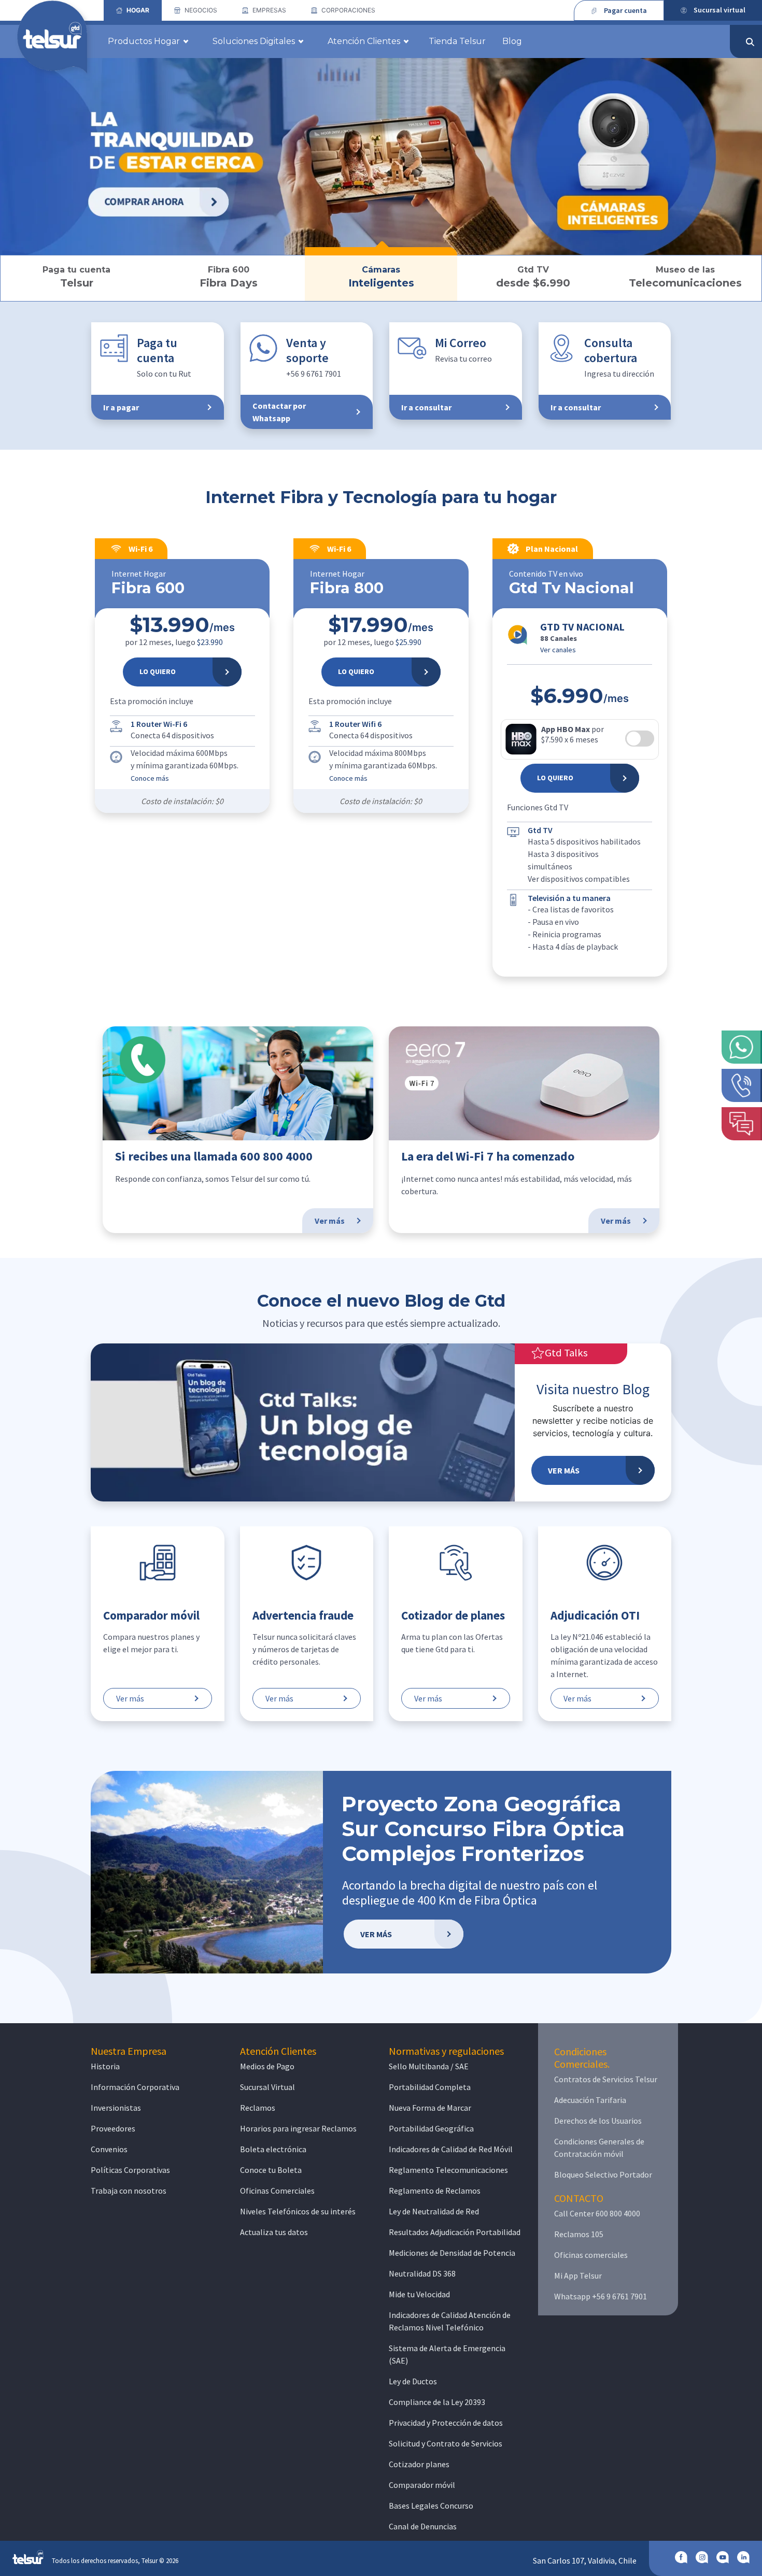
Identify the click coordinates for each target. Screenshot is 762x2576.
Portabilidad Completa (430, 2087)
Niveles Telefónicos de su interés (298, 2211)
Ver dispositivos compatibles (579, 879)
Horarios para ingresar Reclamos (298, 2128)
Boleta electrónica (273, 2149)
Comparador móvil (422, 2485)
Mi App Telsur (578, 2276)
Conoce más (150, 778)
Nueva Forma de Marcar (430, 2108)
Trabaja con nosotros (129, 2191)
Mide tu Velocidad (419, 2294)
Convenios (109, 2149)
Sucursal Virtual (267, 2087)
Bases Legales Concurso (431, 2506)
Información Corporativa (135, 2087)
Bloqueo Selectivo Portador (603, 2174)
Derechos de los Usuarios (598, 2121)
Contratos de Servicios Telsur (606, 2079)
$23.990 (210, 642)
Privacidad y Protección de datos (446, 2423)
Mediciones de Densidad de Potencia (452, 2253)
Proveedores (113, 2128)
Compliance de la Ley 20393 (437, 2402)
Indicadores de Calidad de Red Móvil (451, 2149)
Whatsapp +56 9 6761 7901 (601, 2296)
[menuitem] (133, 10)
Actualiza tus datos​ (274, 2232)
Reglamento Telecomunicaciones (448, 2170)
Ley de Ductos (413, 2381)
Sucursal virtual (719, 10)
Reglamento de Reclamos (435, 2191)
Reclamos (258, 2108)
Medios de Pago (267, 2066)
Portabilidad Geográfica (431, 2128)
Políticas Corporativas (130, 2170)
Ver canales (558, 650)
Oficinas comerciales (591, 2255)
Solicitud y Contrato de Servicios (446, 2443)
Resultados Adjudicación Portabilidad (455, 2232)
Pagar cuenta (625, 10)
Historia (105, 2066)
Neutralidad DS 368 (422, 2273)
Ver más (130, 1698)
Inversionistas (116, 2108)
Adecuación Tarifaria (590, 2100)
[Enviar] (750, 42)
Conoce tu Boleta (271, 2170)
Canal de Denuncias (423, 2526)
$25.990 (408, 642)
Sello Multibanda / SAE (429, 2066)
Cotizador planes (419, 2464)
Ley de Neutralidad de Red (434, 2211)
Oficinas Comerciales (277, 2191)
